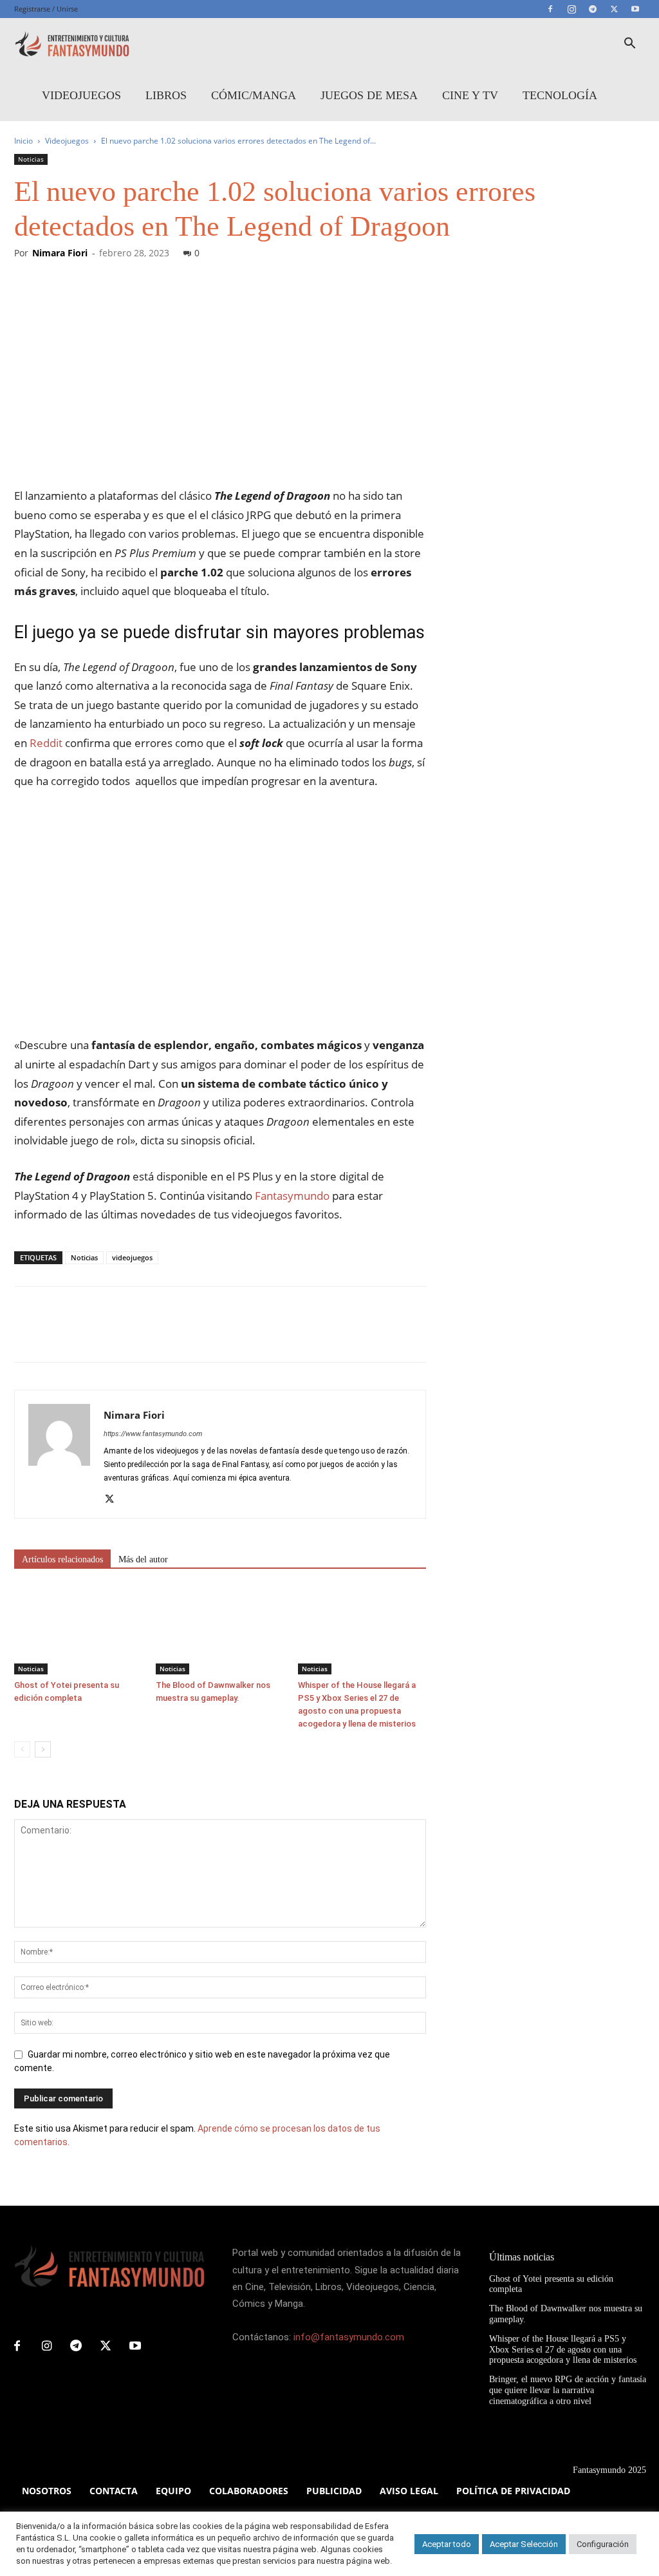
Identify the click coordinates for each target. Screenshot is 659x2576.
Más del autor (143, 1559)
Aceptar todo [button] (447, 2544)
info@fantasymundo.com (349, 2337)
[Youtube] (635, 9)
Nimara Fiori (60, 253)
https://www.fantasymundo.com (153, 1434)
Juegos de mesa (369, 95)
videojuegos (132, 1257)
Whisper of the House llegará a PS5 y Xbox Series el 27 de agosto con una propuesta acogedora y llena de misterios (563, 2350)
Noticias (31, 159)
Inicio (23, 141)
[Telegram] (593, 9)
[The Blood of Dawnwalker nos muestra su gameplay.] (220, 1630)
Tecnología (560, 95)
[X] (614, 9)
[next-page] (43, 1749)
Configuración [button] (603, 2544)
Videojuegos (81, 95)
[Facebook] (550, 9)
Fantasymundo (291, 1196)
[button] (629, 45)
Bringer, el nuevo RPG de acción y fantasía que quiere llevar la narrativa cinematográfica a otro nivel (568, 2390)
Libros (166, 95)
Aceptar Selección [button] (524, 2544)
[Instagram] (571, 9)
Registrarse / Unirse (46, 9)
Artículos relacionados (62, 1559)
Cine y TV (470, 95)
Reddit (46, 743)
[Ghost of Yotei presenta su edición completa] (78, 1630)
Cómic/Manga (254, 95)
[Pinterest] (86, 1336)
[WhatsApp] (116, 1336)
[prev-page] (22, 1749)
